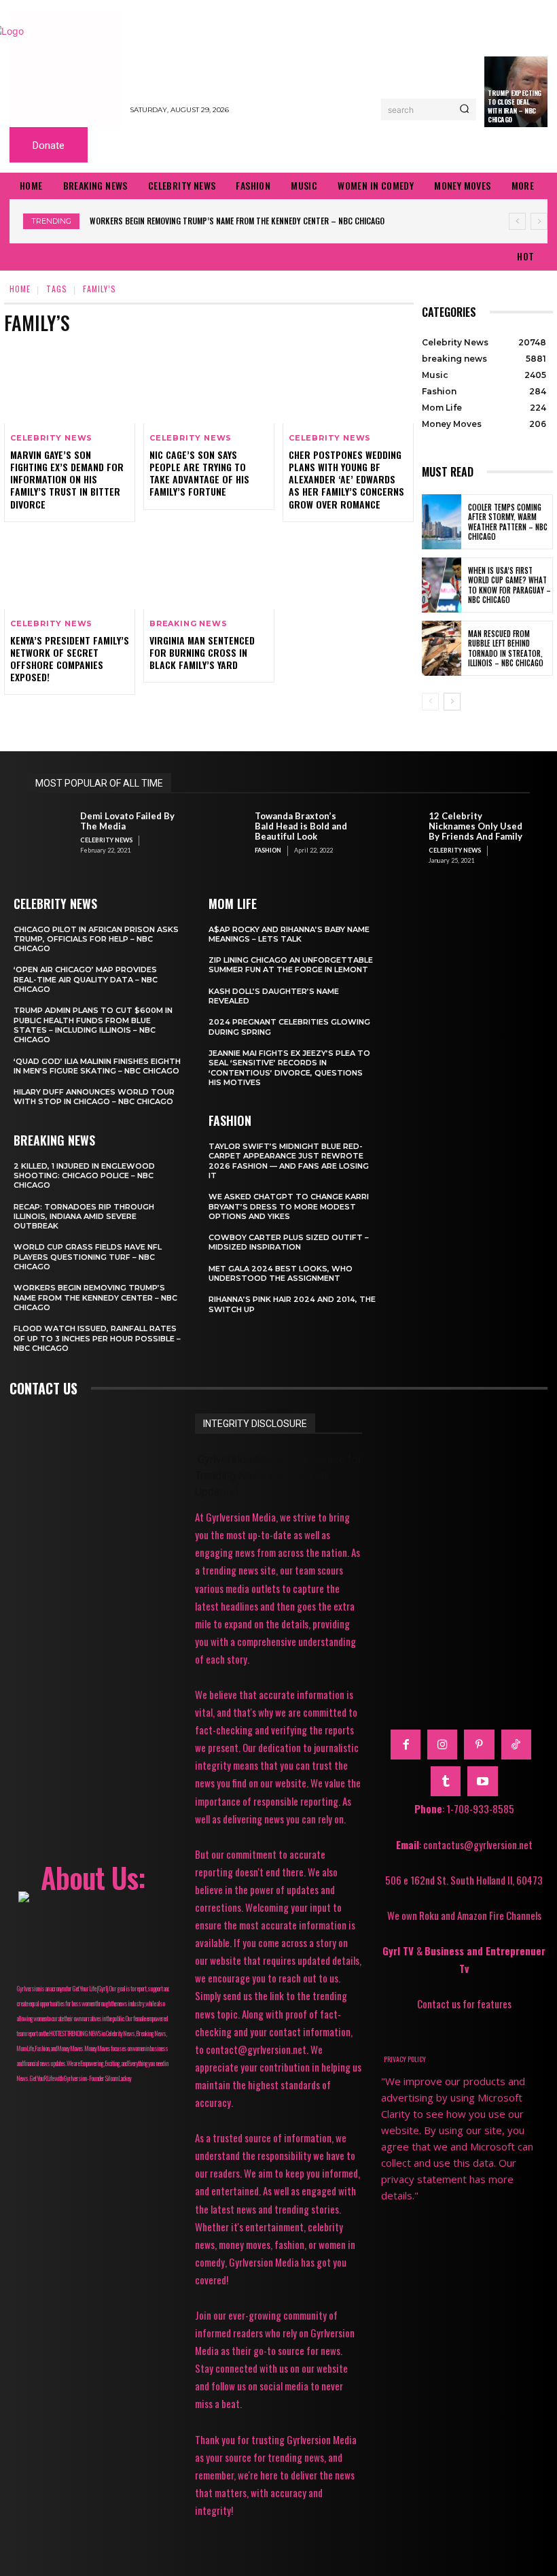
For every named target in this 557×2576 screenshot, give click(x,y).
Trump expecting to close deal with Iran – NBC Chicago (515, 106)
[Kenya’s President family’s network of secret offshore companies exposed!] (70, 570)
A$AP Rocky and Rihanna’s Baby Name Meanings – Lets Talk (289, 934)
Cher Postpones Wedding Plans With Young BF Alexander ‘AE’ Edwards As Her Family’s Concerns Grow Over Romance (346, 479)
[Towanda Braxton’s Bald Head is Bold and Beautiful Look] (225, 832)
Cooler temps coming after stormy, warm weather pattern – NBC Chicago (508, 522)
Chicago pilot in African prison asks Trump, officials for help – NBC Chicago (96, 939)
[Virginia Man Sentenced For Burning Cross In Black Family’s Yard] (209, 570)
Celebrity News (51, 438)
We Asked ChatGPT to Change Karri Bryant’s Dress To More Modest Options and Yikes (289, 1206)
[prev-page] (430, 702)
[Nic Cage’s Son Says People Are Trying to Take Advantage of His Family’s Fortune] (209, 384)
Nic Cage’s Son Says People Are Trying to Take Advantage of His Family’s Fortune (199, 473)
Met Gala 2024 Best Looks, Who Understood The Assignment (281, 1273)
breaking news (188, 624)
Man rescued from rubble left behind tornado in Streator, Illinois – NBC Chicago (506, 648)
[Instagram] (442, 1745)
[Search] (464, 109)
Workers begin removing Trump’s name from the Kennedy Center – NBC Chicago (237, 221)
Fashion (268, 850)
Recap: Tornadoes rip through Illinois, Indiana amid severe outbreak (84, 1217)
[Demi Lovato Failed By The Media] (50, 832)
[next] (539, 221)
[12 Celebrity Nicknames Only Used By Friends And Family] (399, 832)
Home (20, 289)
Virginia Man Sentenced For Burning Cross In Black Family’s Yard (202, 652)
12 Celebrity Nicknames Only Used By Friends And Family (475, 826)
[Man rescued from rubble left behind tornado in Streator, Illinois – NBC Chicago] (442, 648)
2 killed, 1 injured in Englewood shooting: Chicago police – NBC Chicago (84, 1176)
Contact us (43, 1388)
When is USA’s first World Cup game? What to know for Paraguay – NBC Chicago (509, 585)
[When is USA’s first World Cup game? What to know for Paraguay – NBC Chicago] (442, 585)
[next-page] (452, 702)
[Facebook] (406, 1745)
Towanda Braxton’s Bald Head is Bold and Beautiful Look (301, 826)
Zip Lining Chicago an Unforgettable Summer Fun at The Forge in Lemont (291, 965)
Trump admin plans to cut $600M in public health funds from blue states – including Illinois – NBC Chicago (93, 1025)
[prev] (517, 221)
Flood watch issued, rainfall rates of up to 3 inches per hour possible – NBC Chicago (97, 1338)
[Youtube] (482, 1781)
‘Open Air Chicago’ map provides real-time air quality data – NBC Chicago (86, 979)
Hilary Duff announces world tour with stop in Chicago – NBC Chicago (94, 1097)
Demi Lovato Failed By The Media (127, 821)
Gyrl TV (399, 1951)
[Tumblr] (446, 1781)
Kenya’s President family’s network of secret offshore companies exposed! (70, 659)
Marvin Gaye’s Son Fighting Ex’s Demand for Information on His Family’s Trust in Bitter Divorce (67, 479)
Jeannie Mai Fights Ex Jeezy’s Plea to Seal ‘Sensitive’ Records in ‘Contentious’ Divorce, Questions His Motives (289, 1068)
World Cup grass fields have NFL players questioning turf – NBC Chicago (88, 1257)
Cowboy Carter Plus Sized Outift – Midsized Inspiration (289, 1242)
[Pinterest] (479, 1745)
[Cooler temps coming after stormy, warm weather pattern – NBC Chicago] (442, 522)
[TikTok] (516, 1745)
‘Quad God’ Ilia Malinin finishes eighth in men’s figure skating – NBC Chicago (97, 1066)
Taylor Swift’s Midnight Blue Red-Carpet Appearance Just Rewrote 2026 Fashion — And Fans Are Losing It (289, 1161)
